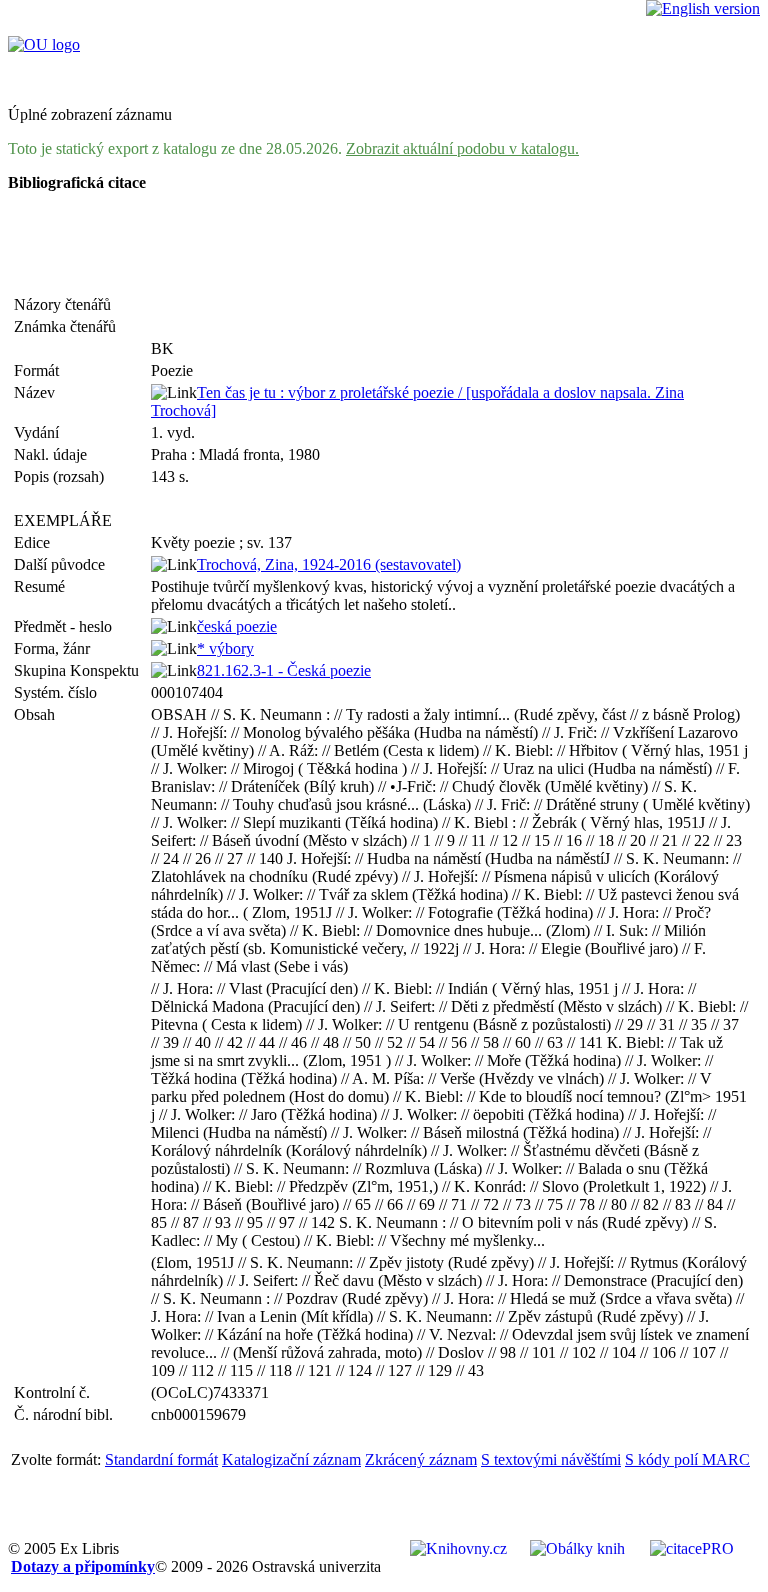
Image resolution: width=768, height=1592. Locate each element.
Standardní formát (161, 1459)
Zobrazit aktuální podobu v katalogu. (462, 148)
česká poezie (237, 626)
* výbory (225, 648)
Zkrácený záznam (421, 1459)
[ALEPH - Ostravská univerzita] (44, 44)
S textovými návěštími (551, 1459)
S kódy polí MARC (687, 1459)
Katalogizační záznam (291, 1459)
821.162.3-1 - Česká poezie (284, 670)
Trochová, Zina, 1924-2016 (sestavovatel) (329, 564)
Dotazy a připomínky (83, 1566)
